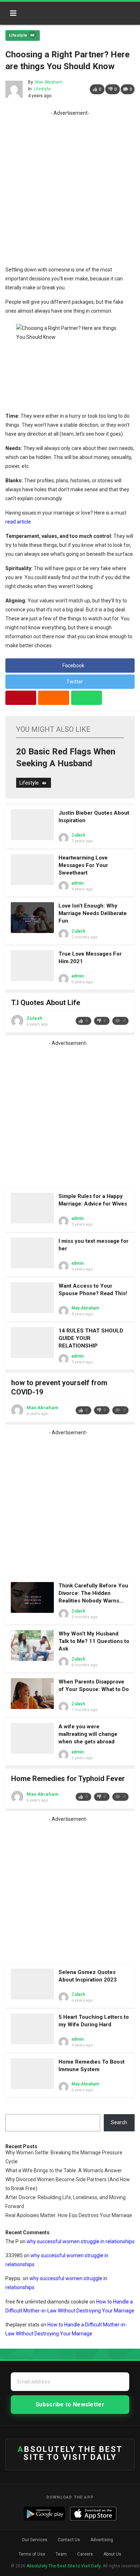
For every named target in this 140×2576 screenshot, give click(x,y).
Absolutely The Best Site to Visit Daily (53, 11)
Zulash (78, 835)
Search (119, 2122)
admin (78, 883)
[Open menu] (13, 13)
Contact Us (69, 2540)
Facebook (73, 666)
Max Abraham (49, 82)
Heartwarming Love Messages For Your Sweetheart (83, 865)
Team (61, 2554)
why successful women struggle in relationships (81, 2241)
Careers (85, 2554)
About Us (112, 2554)
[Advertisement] (70, 188)
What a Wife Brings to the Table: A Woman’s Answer (64, 2170)
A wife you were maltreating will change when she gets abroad (88, 1734)
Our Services (35, 2540)
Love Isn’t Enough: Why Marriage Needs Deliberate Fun (93, 913)
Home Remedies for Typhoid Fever (68, 1779)
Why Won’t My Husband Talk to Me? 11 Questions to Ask (94, 1641)
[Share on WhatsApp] (87, 698)
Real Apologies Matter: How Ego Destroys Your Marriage (69, 2215)
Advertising (102, 2540)
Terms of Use (32, 2554)
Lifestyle (18, 35)
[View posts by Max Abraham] (14, 89)
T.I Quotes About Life (46, 1003)
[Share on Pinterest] (21, 698)
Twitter (75, 682)
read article (18, 522)
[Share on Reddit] (53, 698)
